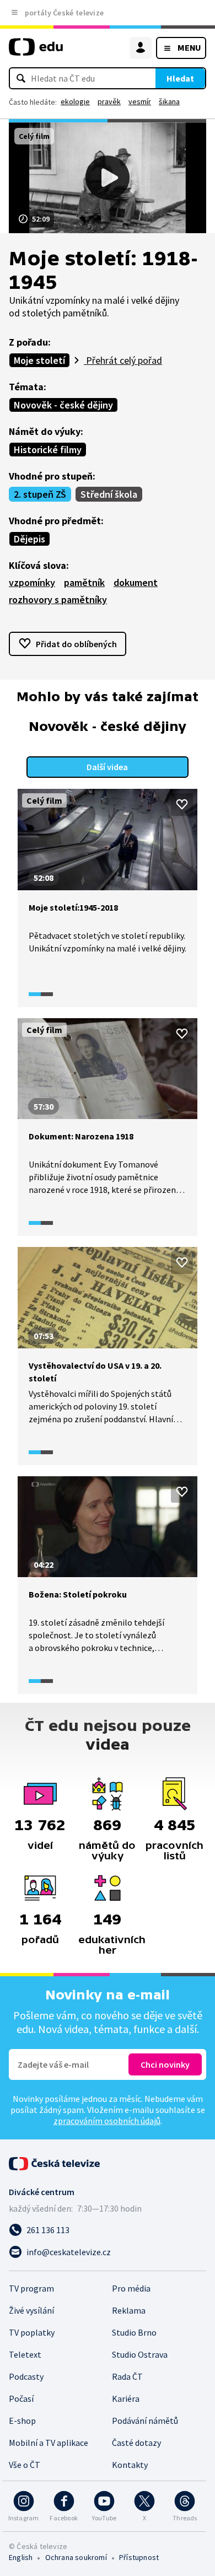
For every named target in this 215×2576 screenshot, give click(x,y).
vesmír (140, 101)
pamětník (84, 582)
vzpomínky (32, 582)
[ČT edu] (36, 52)
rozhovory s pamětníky (58, 599)
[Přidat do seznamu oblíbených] (182, 804)
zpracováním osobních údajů (107, 2121)
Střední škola (109, 494)
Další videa (107, 767)
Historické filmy (48, 450)
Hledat (180, 78)
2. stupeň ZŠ (40, 494)
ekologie (75, 101)
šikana (169, 101)
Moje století (39, 360)
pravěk (109, 101)
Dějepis (29, 539)
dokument (136, 582)
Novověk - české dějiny (63, 405)
